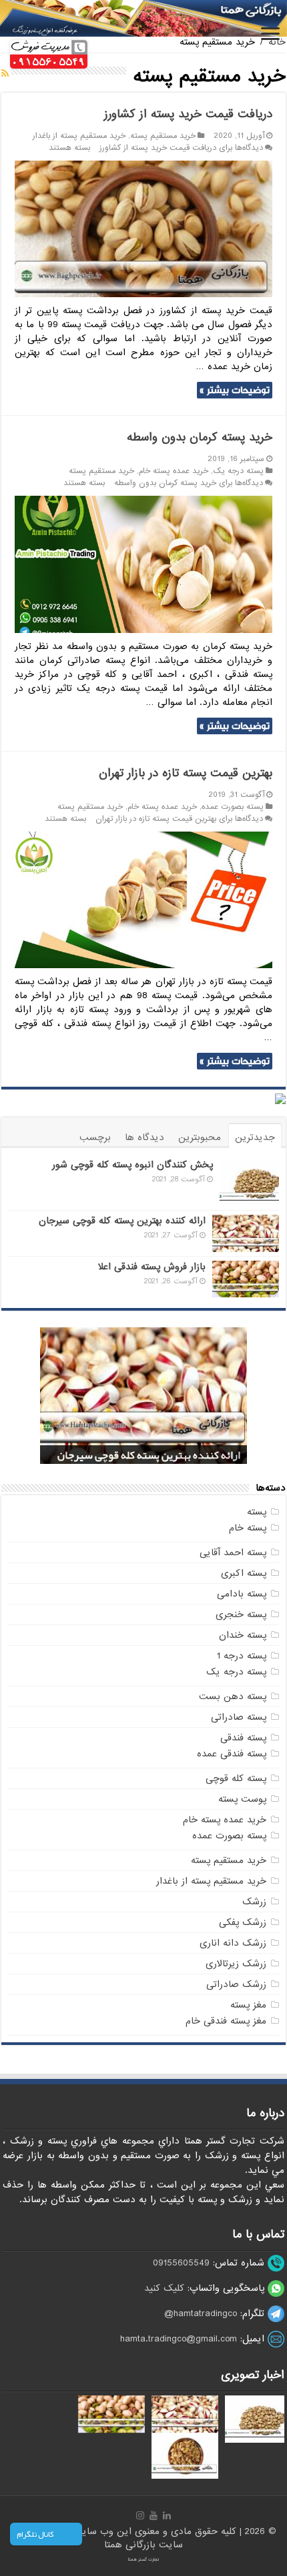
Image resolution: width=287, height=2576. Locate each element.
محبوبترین (200, 1137)
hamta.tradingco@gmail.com (179, 2339)
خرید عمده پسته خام (174, 471)
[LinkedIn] (167, 2515)
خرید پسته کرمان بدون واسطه (200, 437)
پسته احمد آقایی (233, 1553)
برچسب (95, 1137)
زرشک (254, 1902)
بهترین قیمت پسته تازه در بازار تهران (186, 773)
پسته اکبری (244, 1573)
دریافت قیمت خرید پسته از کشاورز (188, 114)
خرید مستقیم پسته (163, 136)
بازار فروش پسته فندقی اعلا (152, 1267)
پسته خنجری (241, 1614)
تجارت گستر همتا (143, 2559)
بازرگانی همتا (131, 2545)
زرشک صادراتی (236, 1984)
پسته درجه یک (238, 471)
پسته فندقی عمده (232, 1754)
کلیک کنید (164, 2288)
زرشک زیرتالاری (236, 1964)
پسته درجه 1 (242, 1656)
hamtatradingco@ (201, 2313)
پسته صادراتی (239, 1717)
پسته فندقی (243, 1738)
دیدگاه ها (145, 1137)
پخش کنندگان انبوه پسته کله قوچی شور (132, 1165)
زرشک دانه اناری (233, 1943)
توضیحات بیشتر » (235, 390)
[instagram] (140, 2515)
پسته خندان (243, 1635)
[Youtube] (154, 2515)
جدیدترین (255, 1137)
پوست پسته (242, 1799)
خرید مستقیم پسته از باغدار (79, 136)
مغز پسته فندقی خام (226, 2021)
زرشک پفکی (243, 1922)
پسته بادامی (242, 1594)
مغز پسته (248, 2005)
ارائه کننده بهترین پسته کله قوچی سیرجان (122, 1221)
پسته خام (248, 1528)
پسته (257, 1512)
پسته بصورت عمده (233, 807)
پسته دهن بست (233, 1696)
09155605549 (181, 2263)
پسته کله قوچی (236, 1778)
